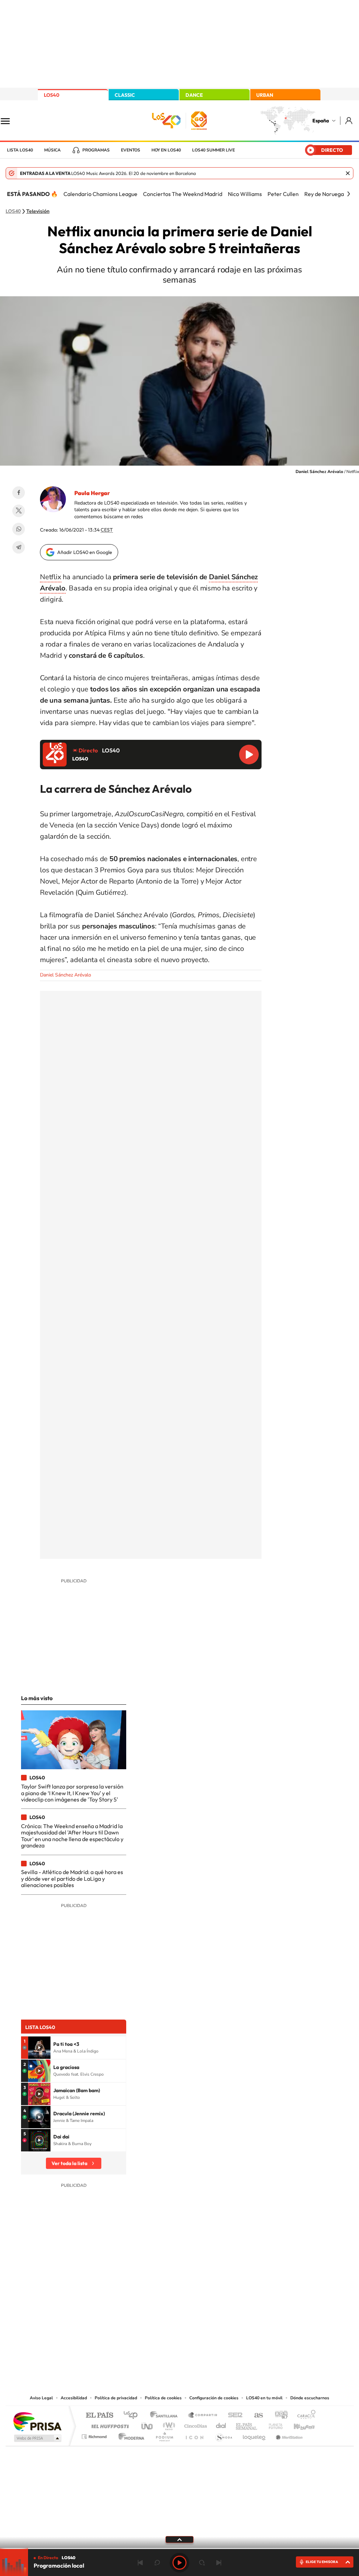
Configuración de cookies (214, 2398)
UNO (148, 2424)
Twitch (208, 2323)
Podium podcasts (164, 2435)
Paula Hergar (92, 493)
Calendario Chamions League (100, 194)
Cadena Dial (221, 2424)
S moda (223, 2435)
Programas (96, 150)
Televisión (38, 211)
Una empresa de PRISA (37, 2421)
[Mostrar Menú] (10, 121)
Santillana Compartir (203, 2416)
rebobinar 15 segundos (157, 2563)
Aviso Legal (41, 2398)
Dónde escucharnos (310, 2398)
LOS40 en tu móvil (264, 2398)
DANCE (194, 95)
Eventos (131, 150)
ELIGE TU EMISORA (322, 2562)
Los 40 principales (133, 2416)
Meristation (288, 2435)
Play (179, 2563)
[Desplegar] (179, 2539)
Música (52, 150)
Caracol (304, 2416)
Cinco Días (195, 2424)
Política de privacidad (116, 2398)
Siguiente (219, 2563)
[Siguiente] (348, 194)
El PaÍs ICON (194, 2435)
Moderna (130, 2435)
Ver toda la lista (69, 2163)
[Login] (349, 120)
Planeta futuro (273, 2424)
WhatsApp (19, 529)
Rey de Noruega (324, 194)
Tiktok (151, 2323)
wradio (168, 2424)
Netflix (51, 577)
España (321, 121)
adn (279, 2416)
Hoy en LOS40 (166, 150)
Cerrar (348, 173)
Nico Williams (245, 194)
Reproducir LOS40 (249, 755)
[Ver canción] (39, 2048)
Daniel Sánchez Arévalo (66, 975)
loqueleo (255, 2435)
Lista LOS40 (20, 150)
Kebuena (298, 2424)
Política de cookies (163, 2398)
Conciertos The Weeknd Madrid (183, 194)
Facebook (19, 493)
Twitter (19, 511)
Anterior (140, 2563)
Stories (222, 2323)
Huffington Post (109, 2424)
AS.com (255, 2416)
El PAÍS (99, 2416)
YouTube (165, 2323)
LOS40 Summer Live (214, 150)
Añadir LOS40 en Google (85, 552)
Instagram (137, 2323)
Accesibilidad (74, 2398)
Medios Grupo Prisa (37, 2438)
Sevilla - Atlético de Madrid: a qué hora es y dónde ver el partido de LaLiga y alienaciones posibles (72, 1878)
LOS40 (52, 95)
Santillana (166, 2416)
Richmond (95, 2435)
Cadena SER (233, 2416)
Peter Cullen (283, 194)
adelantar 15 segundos (202, 2563)
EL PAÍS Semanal (247, 2424)
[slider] (179, 2548)
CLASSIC (125, 95)
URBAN (265, 95)
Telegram (19, 547)
